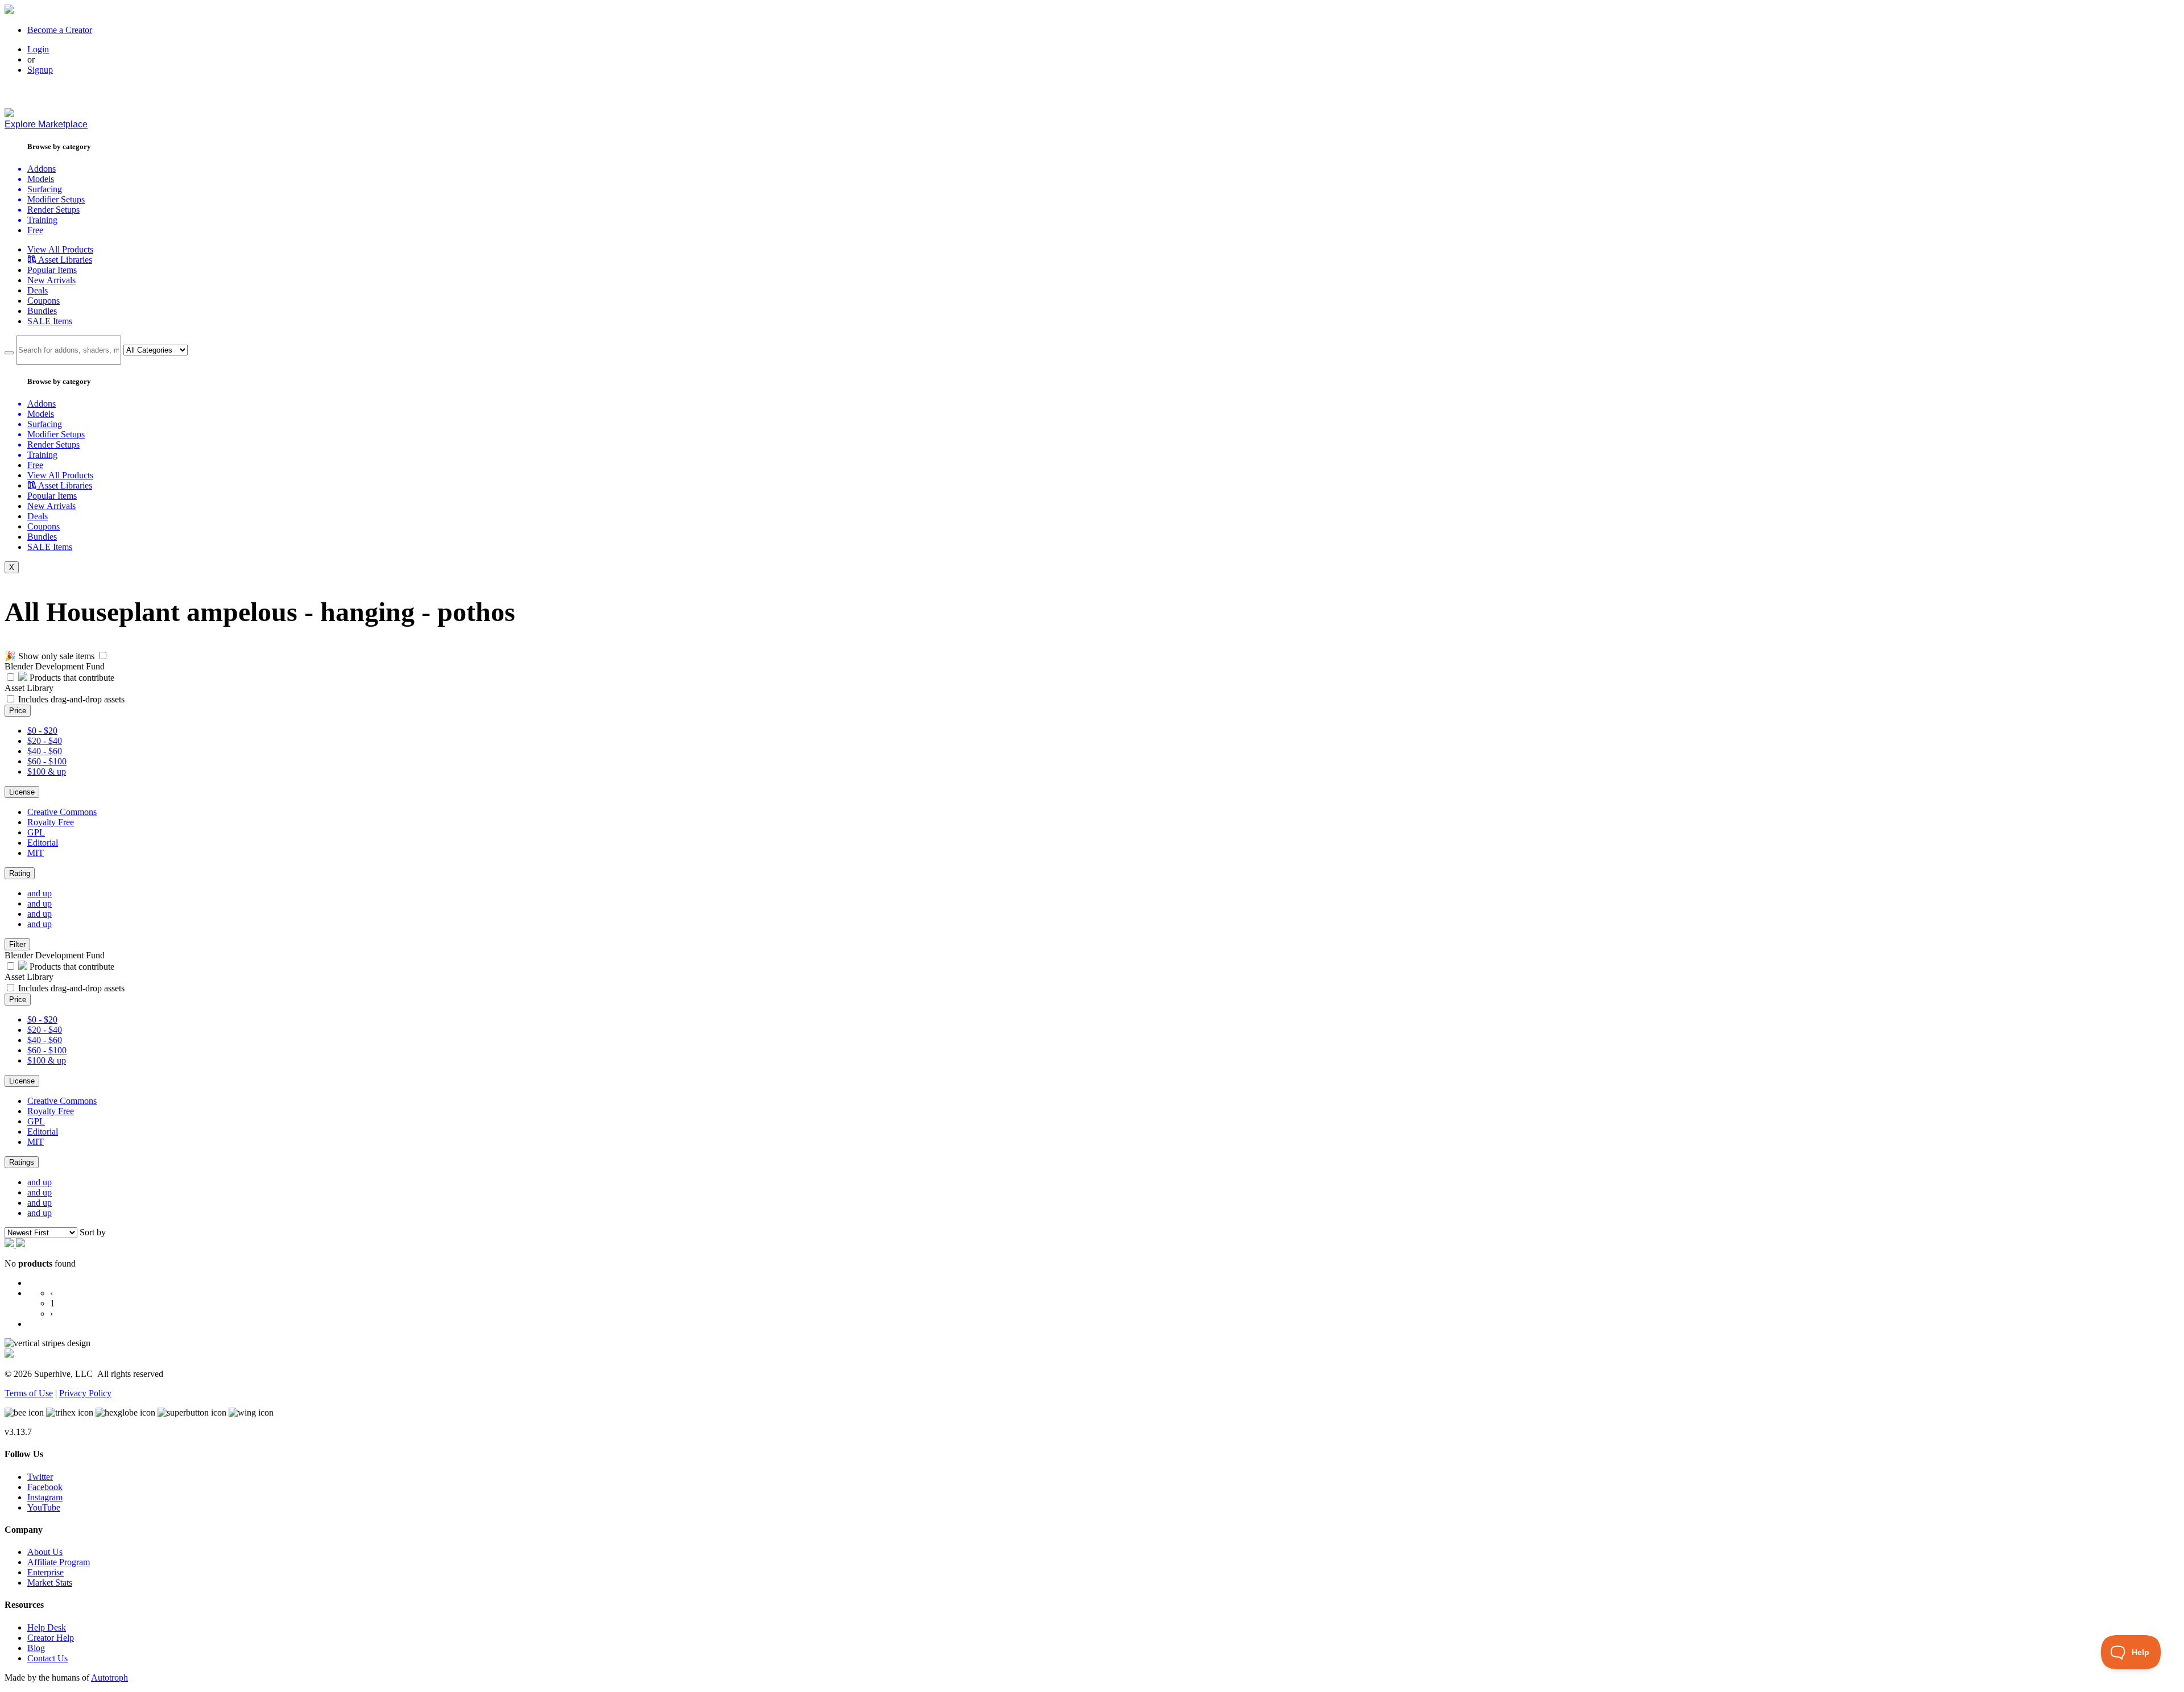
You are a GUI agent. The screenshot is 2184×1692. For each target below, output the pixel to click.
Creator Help (51, 1638)
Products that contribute (71, 678)
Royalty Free (51, 822)
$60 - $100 (47, 761)
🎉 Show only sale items (49, 656)
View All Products (60, 249)
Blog (36, 1648)
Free (35, 230)
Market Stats (50, 1583)
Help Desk (47, 1627)
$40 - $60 (45, 751)
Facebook (45, 1487)
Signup (40, 70)
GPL (36, 832)
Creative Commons (62, 812)
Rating (20, 873)
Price (18, 711)
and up (40, 893)
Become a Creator (60, 30)
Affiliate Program (59, 1562)
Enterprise (45, 1572)
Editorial (43, 843)
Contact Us (47, 1658)
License (22, 792)
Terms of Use (29, 1393)
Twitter (40, 1477)
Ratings (22, 1162)
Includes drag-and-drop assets (71, 699)
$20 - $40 (45, 741)
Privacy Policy (85, 1393)
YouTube (44, 1507)
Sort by (93, 1232)
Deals (38, 290)
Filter (17, 944)
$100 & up (47, 771)
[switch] (103, 655)
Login (38, 49)
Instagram (45, 1497)
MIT (36, 853)
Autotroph (109, 1677)
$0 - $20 (42, 731)
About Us (45, 1552)
